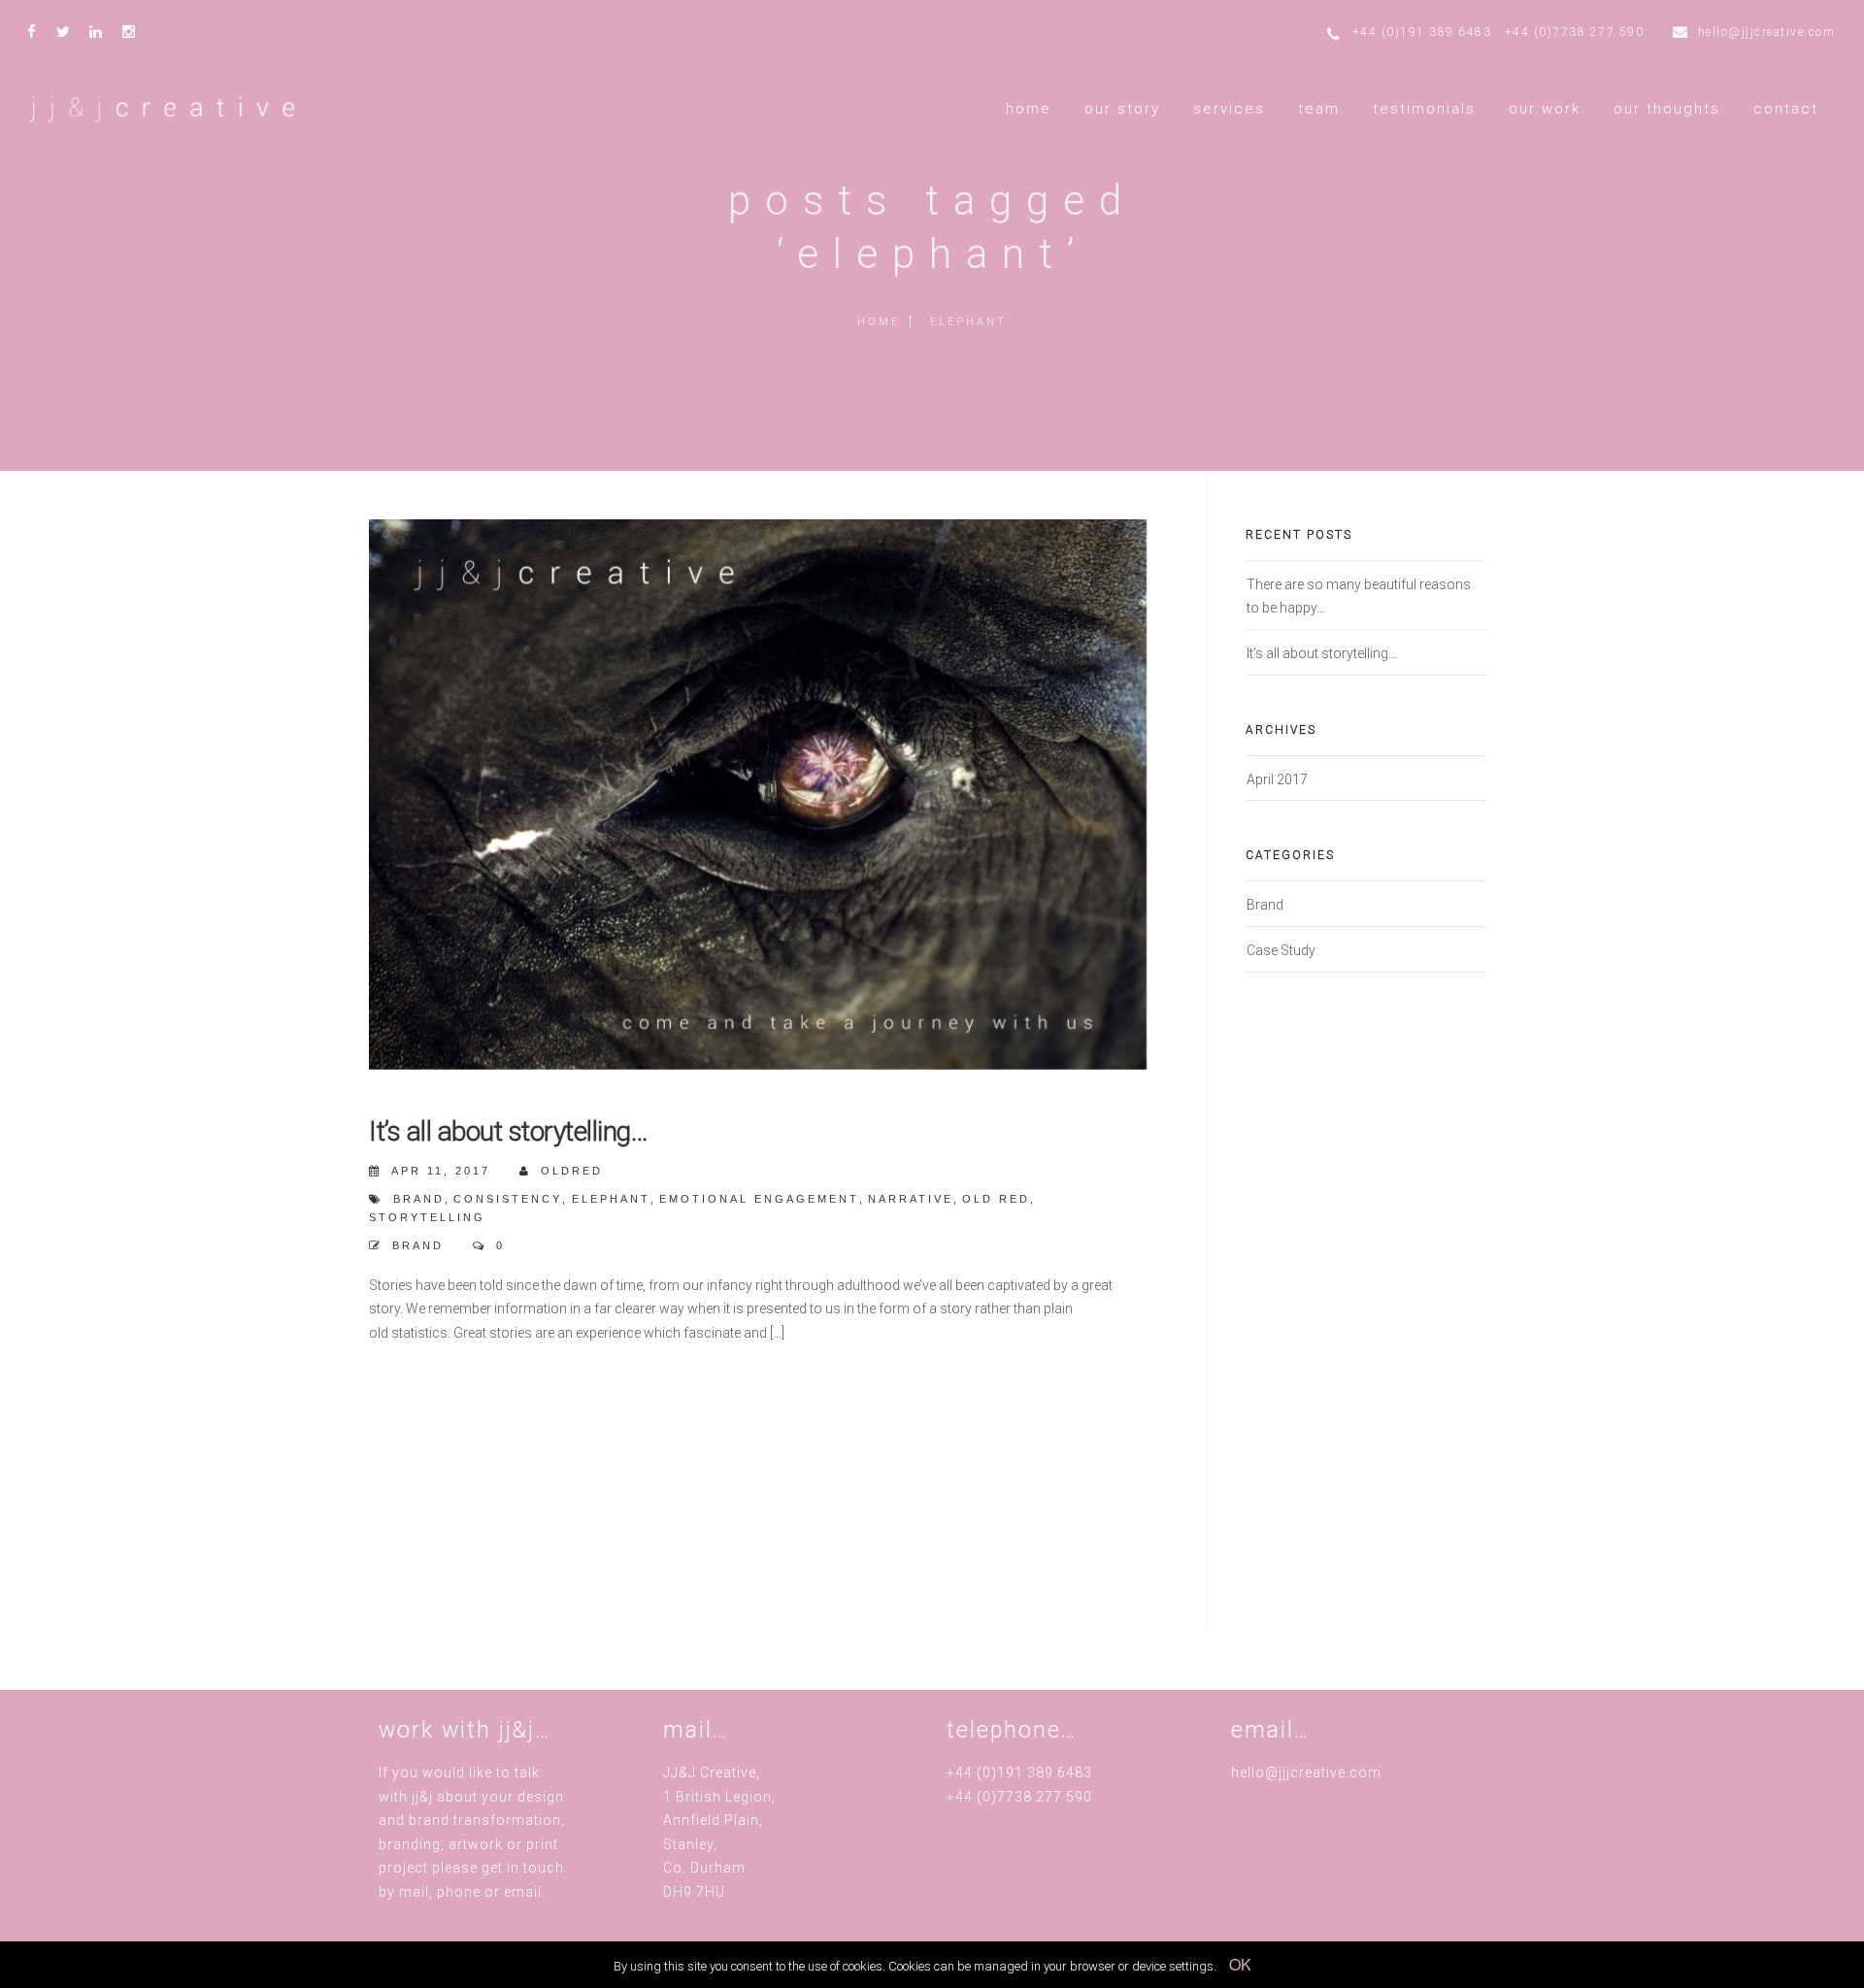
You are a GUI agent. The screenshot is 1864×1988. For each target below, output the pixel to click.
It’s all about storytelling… (508, 1131)
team (1319, 109)
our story (1122, 109)
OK (1240, 1964)
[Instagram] (134, 25)
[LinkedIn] (101, 25)
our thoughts (1667, 109)
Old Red (996, 1199)
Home (879, 322)
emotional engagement (759, 1199)
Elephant (611, 1199)
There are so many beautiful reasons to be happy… (1359, 596)
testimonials (1424, 109)
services (1229, 109)
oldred (572, 1171)
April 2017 (1277, 779)
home (1029, 109)
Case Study (1281, 950)
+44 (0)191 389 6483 (1422, 32)
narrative (911, 1199)
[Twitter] (68, 25)
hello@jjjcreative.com (1767, 32)
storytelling (427, 1217)
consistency (508, 1199)
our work (1545, 109)
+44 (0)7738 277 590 (1575, 32)
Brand (418, 1245)
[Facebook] (37, 25)
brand (419, 1199)
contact (1786, 109)
